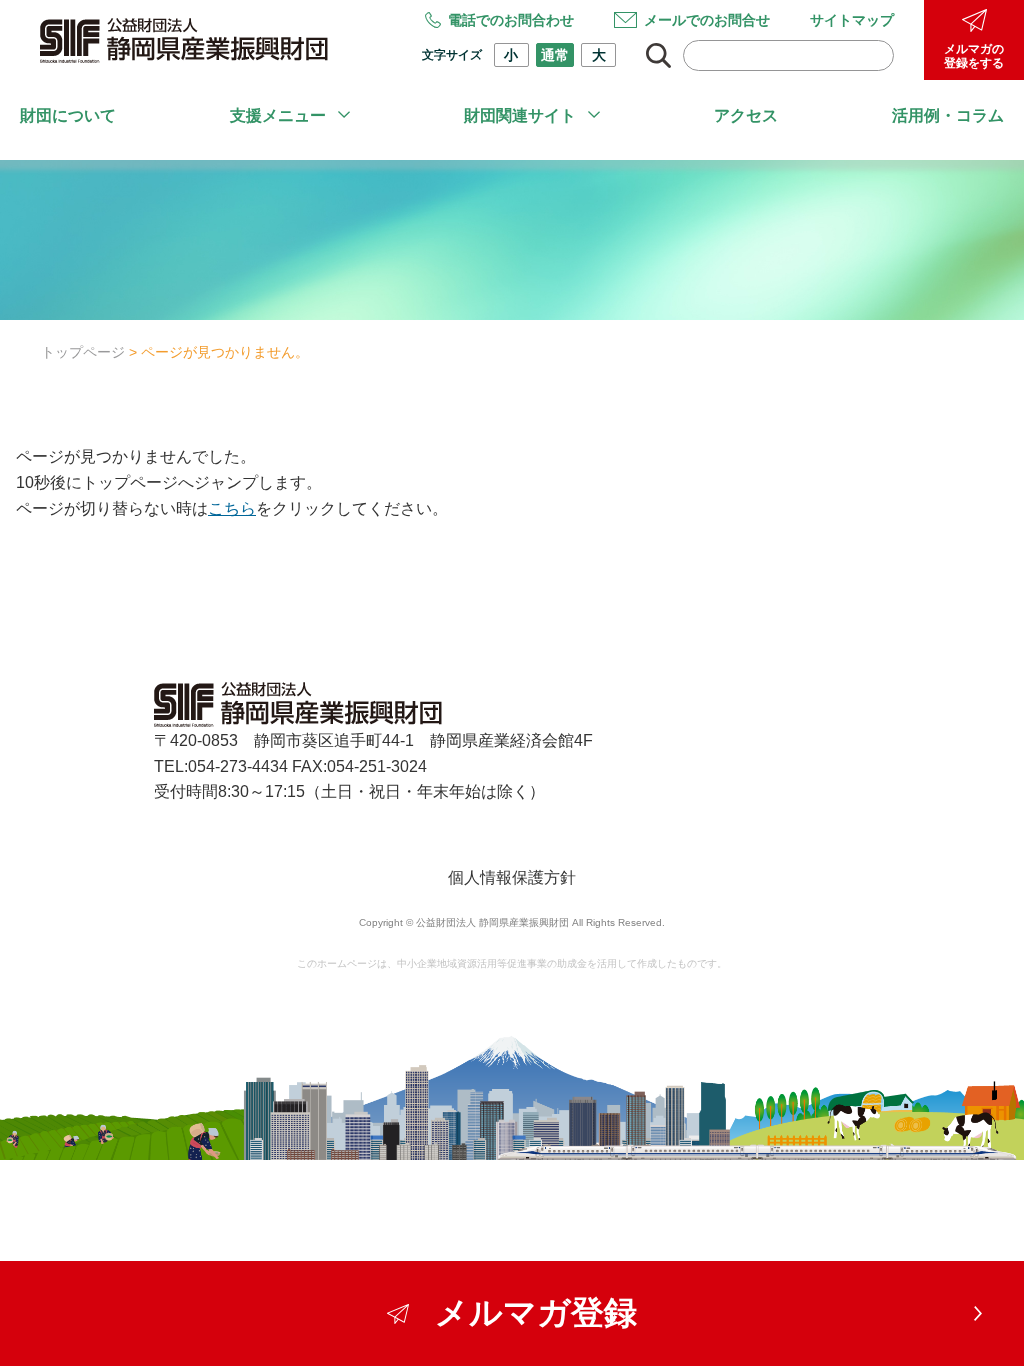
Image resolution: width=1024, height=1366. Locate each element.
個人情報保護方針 (512, 877)
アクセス (746, 115)
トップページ (83, 352)
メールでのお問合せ (707, 20)
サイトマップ (852, 20)
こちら (232, 508)
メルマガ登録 (536, 1312)
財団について (68, 115)
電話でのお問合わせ (511, 20)
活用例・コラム (948, 115)
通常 (555, 55)
